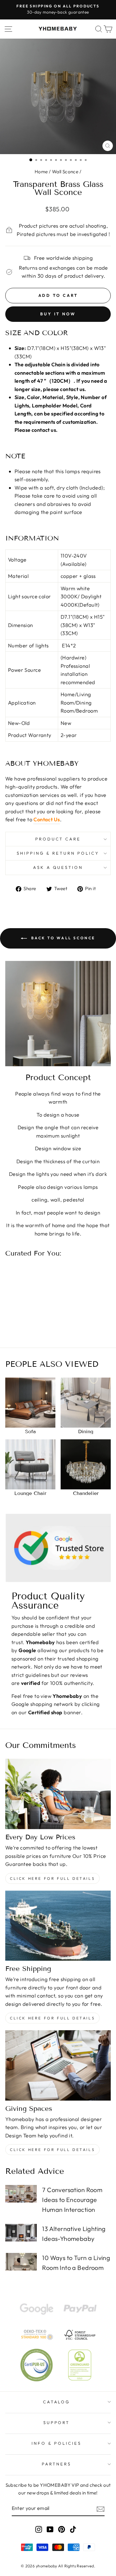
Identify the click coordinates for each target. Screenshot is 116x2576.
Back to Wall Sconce (62, 938)
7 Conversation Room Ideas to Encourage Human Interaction (72, 2200)
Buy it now (58, 314)
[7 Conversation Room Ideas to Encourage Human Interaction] (21, 2194)
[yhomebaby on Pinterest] (62, 2529)
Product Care (58, 839)
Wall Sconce (65, 172)
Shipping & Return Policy (58, 853)
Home (41, 172)
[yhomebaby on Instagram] (39, 2529)
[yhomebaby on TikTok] (73, 2529)
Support (57, 2422)
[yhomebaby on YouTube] (50, 2529)
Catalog (57, 2402)
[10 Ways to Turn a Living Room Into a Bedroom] (21, 2262)
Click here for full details (52, 1878)
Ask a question (58, 867)
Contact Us (47, 819)
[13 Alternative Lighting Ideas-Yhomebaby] (21, 2233)
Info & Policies (56, 2443)
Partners (56, 2464)
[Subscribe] (101, 2509)
